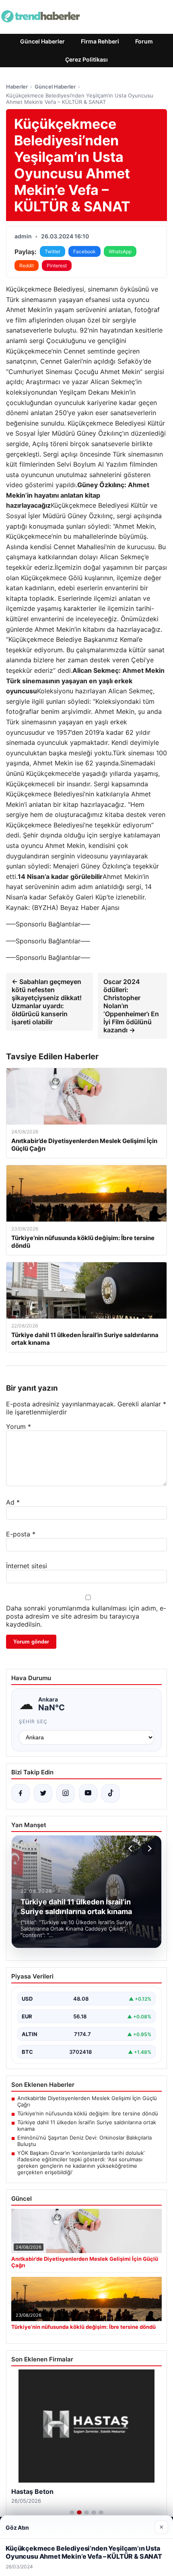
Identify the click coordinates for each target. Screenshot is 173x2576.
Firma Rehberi (100, 41)
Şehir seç (33, 1721)
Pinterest (57, 266)
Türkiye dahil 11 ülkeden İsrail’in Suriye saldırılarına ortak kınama (87, 2125)
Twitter (53, 251)
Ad (13, 1502)
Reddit (27, 266)
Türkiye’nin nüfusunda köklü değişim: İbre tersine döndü (88, 2113)
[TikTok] (111, 1793)
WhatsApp (120, 251)
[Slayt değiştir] (72, 2512)
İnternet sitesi (27, 1566)
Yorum (19, 1427)
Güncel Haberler (42, 41)
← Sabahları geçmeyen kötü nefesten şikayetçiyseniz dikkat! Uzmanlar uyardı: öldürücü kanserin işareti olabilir (47, 1002)
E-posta (21, 1534)
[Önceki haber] (132, 1848)
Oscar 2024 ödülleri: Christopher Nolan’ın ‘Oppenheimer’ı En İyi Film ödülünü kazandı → (131, 1006)
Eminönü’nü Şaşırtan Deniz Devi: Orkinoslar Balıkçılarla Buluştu (84, 2141)
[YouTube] (88, 1793)
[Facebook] (21, 1793)
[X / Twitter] (43, 1793)
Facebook (84, 251)
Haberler (17, 87)
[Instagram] (66, 1793)
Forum (144, 41)
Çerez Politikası (86, 59)
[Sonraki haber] (148, 1848)
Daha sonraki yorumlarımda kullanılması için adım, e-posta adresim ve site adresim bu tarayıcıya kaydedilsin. (86, 1616)
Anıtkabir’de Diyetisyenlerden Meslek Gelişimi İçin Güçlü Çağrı (87, 2101)
